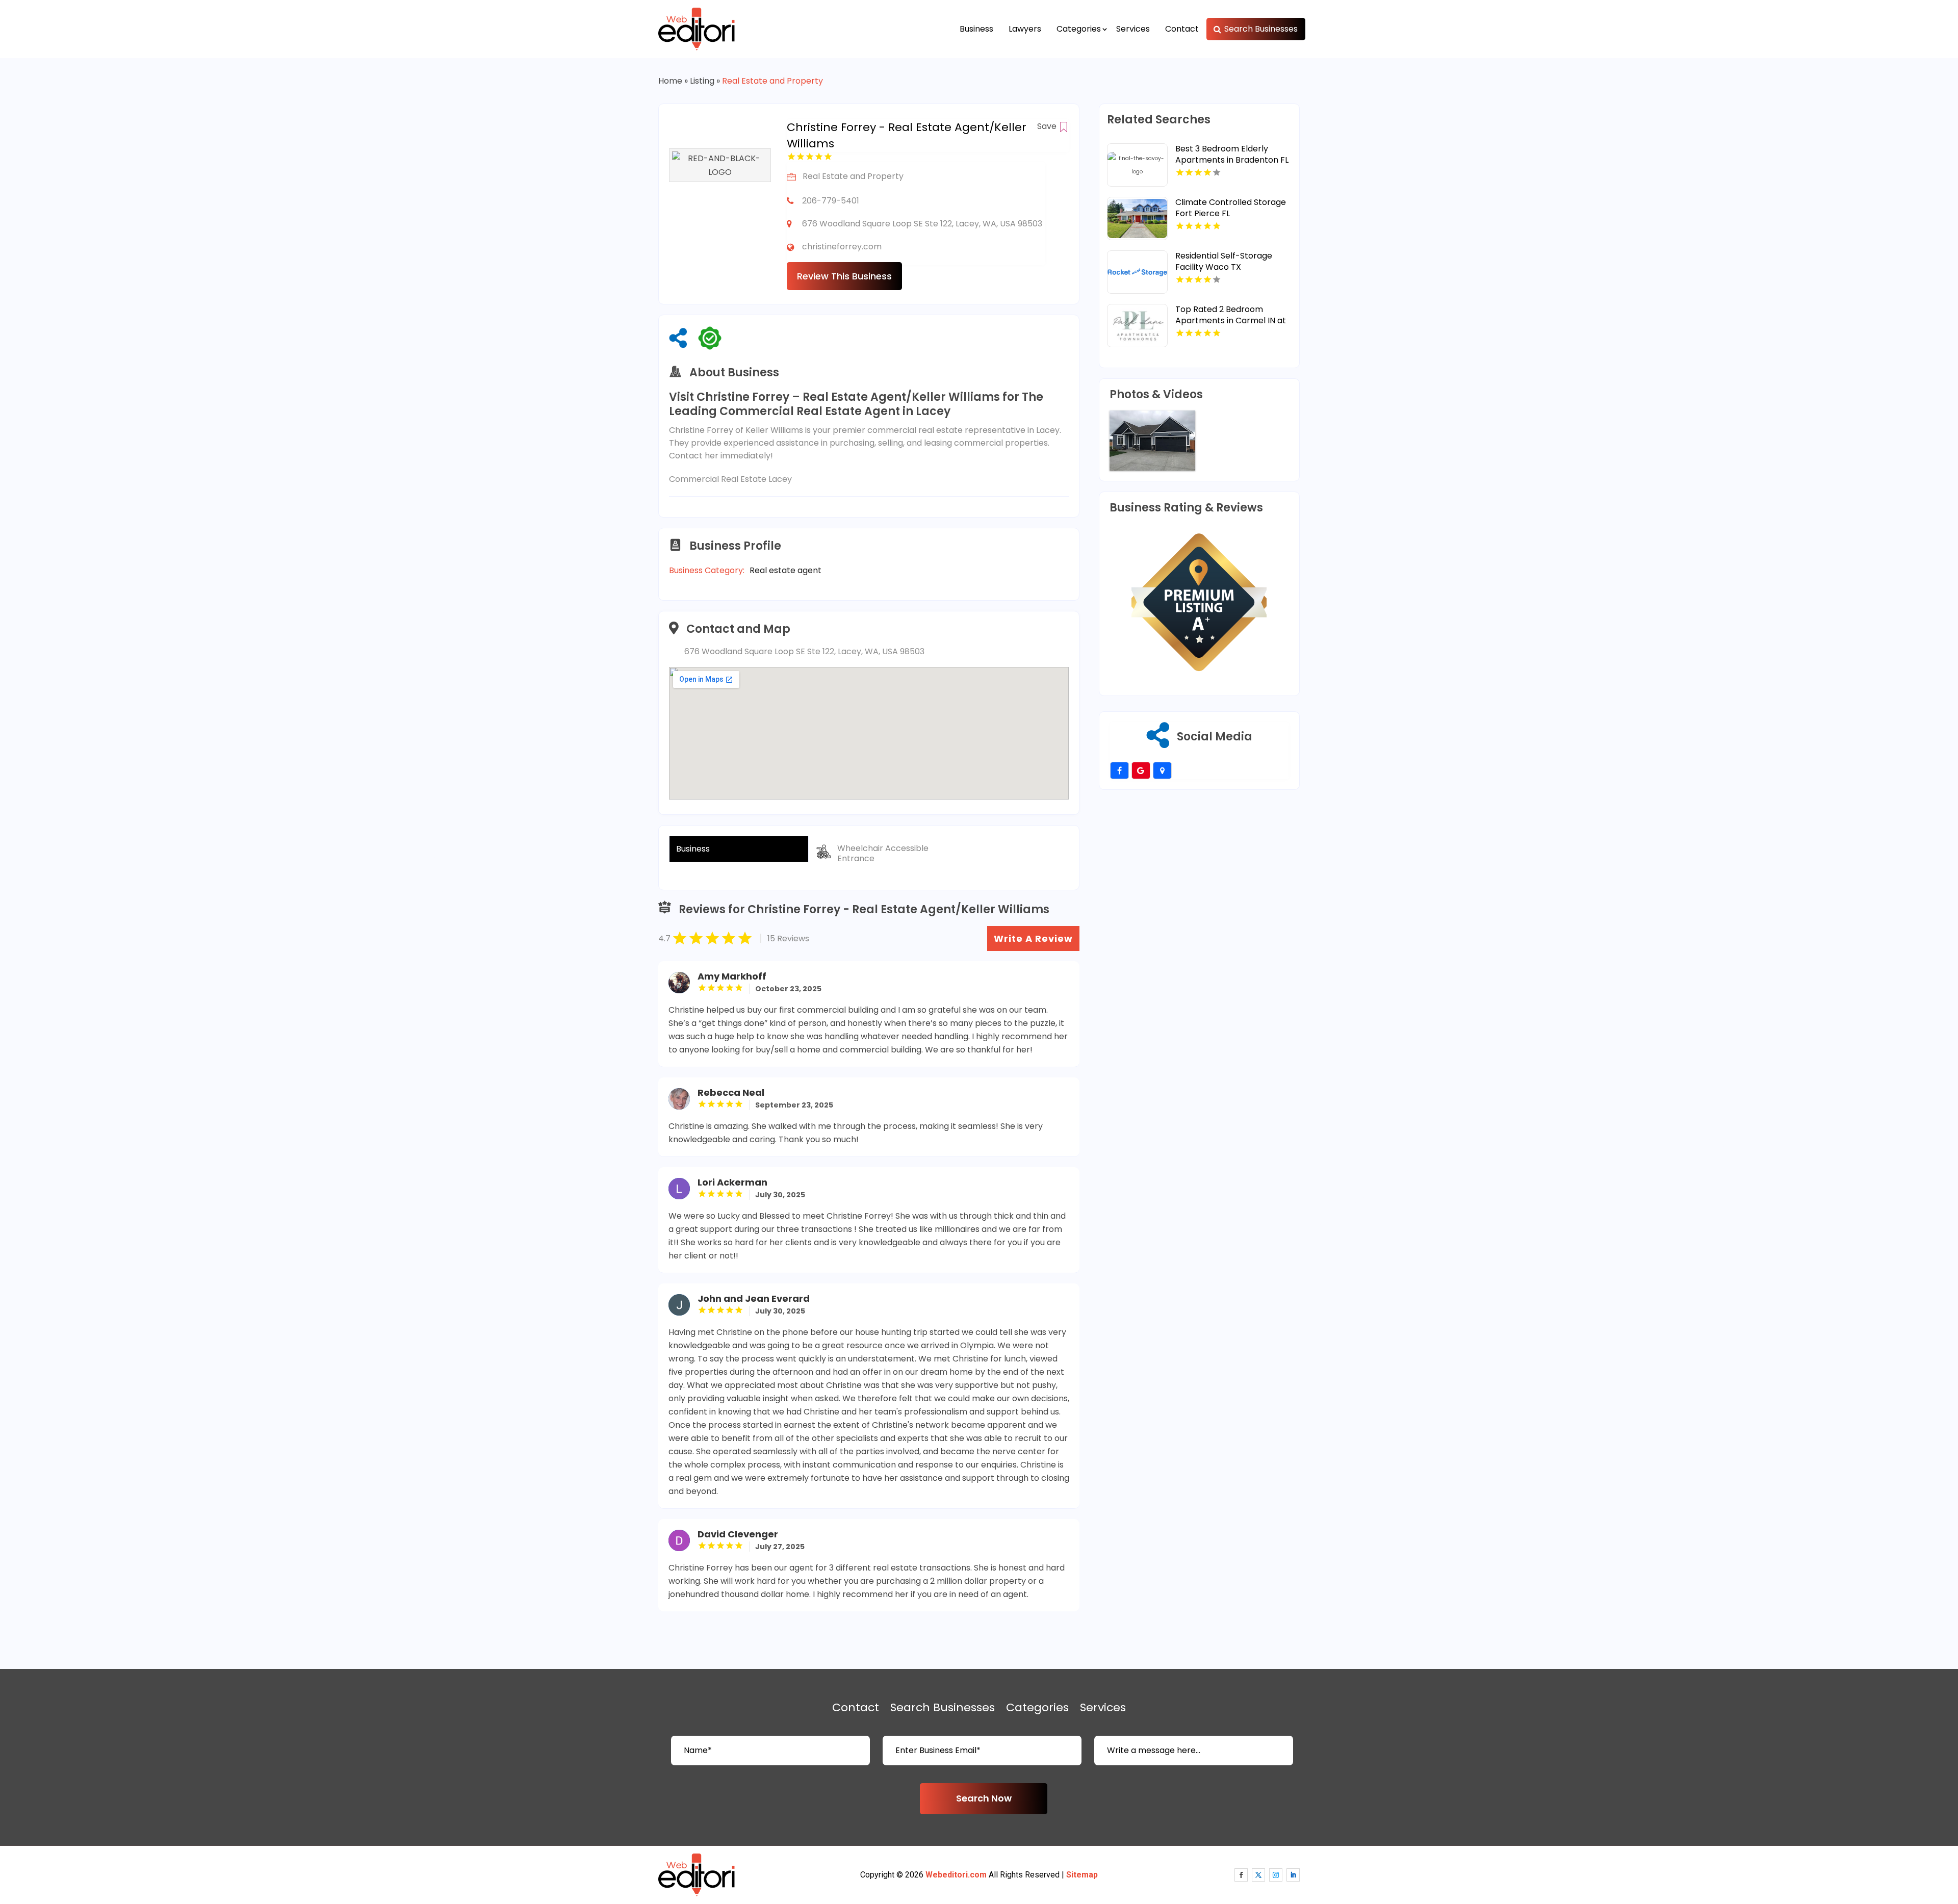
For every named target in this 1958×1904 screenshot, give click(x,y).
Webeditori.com (956, 1875)
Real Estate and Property (772, 81)
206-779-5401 (831, 201)
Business (976, 29)
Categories (1079, 29)
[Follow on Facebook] (1241, 1875)
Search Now (984, 1798)
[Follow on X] (1258, 1875)
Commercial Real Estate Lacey (730, 479)
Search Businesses (1261, 29)
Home (670, 81)
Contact (1182, 29)
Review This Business (844, 276)
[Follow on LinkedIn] (1293, 1875)
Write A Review (1033, 938)
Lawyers (1025, 29)
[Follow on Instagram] (1276, 1875)
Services (1133, 29)
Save (1048, 126)
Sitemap (1082, 1875)
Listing (702, 81)
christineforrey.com (842, 247)
